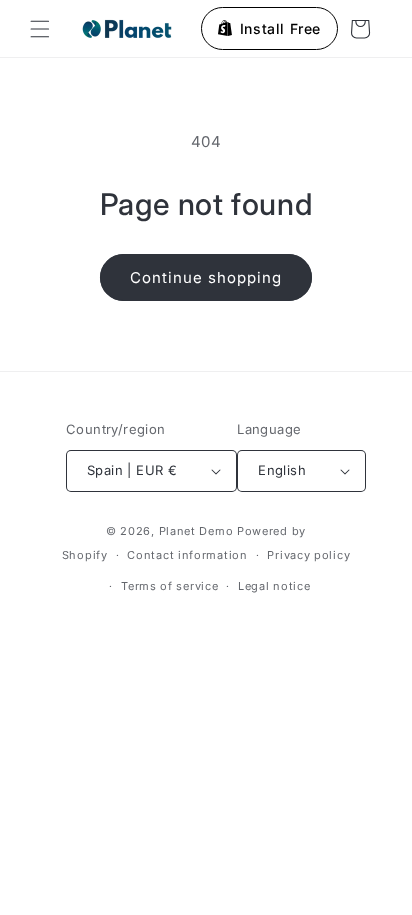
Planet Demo (196, 531)
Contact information (187, 555)
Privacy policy (308, 555)
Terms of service (169, 586)
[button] (40, 29)
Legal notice (274, 586)
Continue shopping (206, 277)
